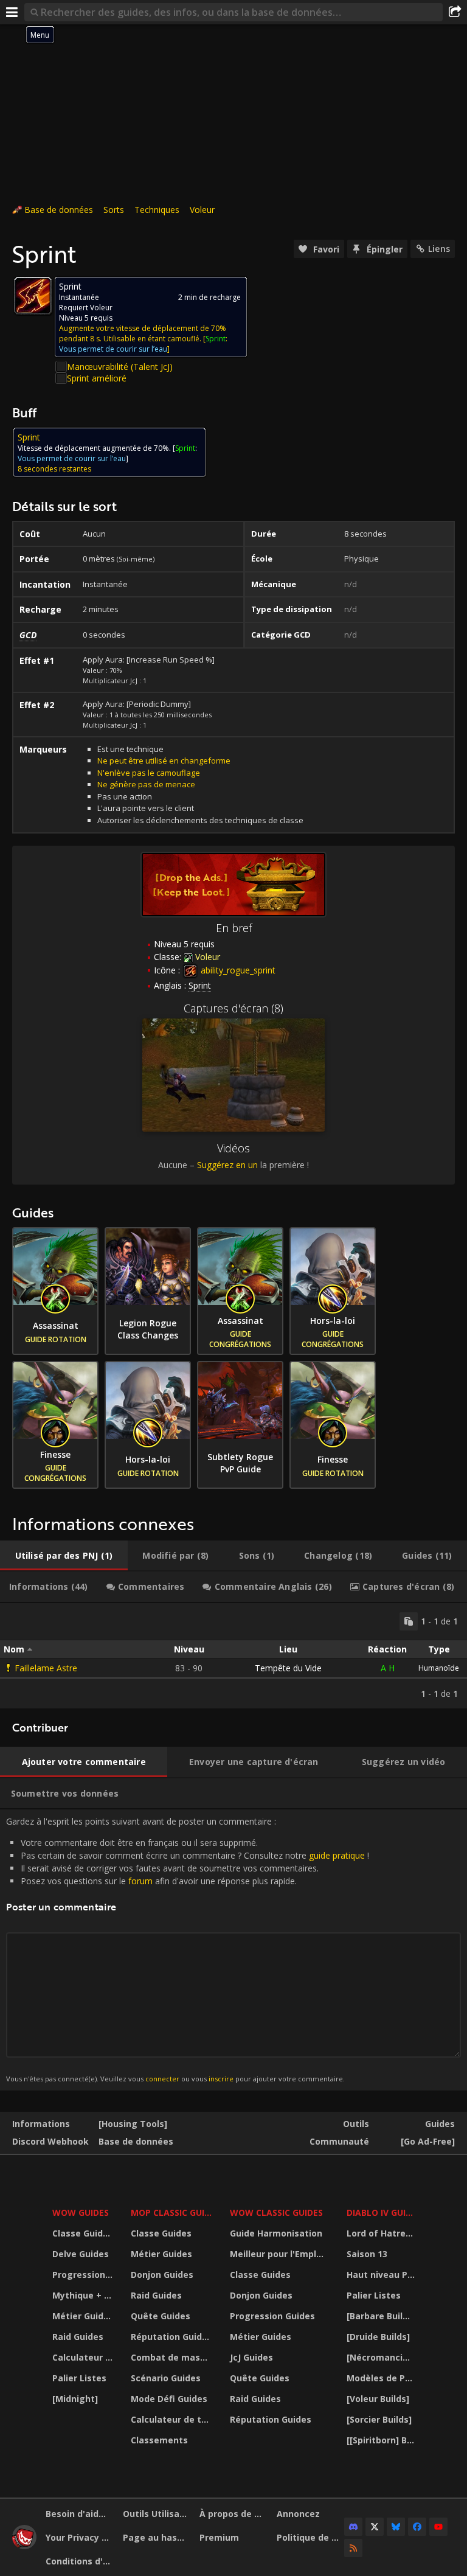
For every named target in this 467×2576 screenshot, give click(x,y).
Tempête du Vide (288, 1668)
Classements (159, 2440)
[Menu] (12, 12)
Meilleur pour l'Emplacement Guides (281, 2254)
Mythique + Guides (84, 2295)
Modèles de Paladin (382, 2378)
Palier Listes (79, 2378)
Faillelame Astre (46, 1668)
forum (140, 1881)
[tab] (64, 1556)
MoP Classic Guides (173, 2212)
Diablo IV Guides (382, 2212)
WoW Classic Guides (276, 2212)
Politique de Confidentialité (311, 2537)
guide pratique (337, 1855)
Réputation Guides (171, 2337)
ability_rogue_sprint (237, 970)
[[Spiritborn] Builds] (382, 2440)
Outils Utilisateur (157, 2514)
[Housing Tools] (133, 2124)
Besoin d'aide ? (78, 2514)
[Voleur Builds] (378, 2399)
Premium (219, 2537)
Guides (440, 2124)
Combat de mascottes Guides (173, 2357)
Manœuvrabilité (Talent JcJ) (120, 367)
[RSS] (353, 2548)
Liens (439, 249)
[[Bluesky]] (396, 2527)
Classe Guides (83, 2233)
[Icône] (33, 296)
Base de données (59, 210)
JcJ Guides (251, 2357)
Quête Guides (161, 2316)
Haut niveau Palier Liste (382, 2275)
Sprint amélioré (97, 378)
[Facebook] (417, 2527)
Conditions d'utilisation (80, 2561)
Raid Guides (78, 2337)
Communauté (339, 2141)
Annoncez (298, 2514)
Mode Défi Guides (169, 2399)
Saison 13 (367, 2254)
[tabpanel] (233, 1656)
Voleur (202, 210)
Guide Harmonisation (276, 2233)
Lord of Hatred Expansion (382, 2233)
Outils (356, 2124)
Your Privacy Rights (80, 2537)
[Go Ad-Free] (428, 2141)
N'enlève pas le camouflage (149, 773)
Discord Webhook (50, 2141)
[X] (375, 2527)
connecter (162, 2079)
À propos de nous (233, 2514)
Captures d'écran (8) (233, 1008)
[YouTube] (438, 2527)
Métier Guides (83, 2316)
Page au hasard (157, 2537)
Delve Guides (81, 2254)
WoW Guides (81, 2212)
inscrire (221, 2079)
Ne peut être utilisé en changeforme (164, 761)
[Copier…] (409, 1621)
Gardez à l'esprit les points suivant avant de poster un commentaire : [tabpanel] (188, 1949)
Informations (41, 2124)
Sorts (114, 210)
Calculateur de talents (84, 2357)
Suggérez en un (227, 1165)
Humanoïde (439, 1668)
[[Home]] (24, 2546)
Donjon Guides (162, 2275)
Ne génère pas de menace (146, 784)
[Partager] (455, 12)
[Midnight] (75, 2399)
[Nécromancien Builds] (382, 2357)
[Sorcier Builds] (379, 2419)
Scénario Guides (166, 2378)
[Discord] (353, 2527)
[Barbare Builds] (381, 2316)
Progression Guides (84, 2275)
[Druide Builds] (378, 2337)
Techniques (157, 210)
